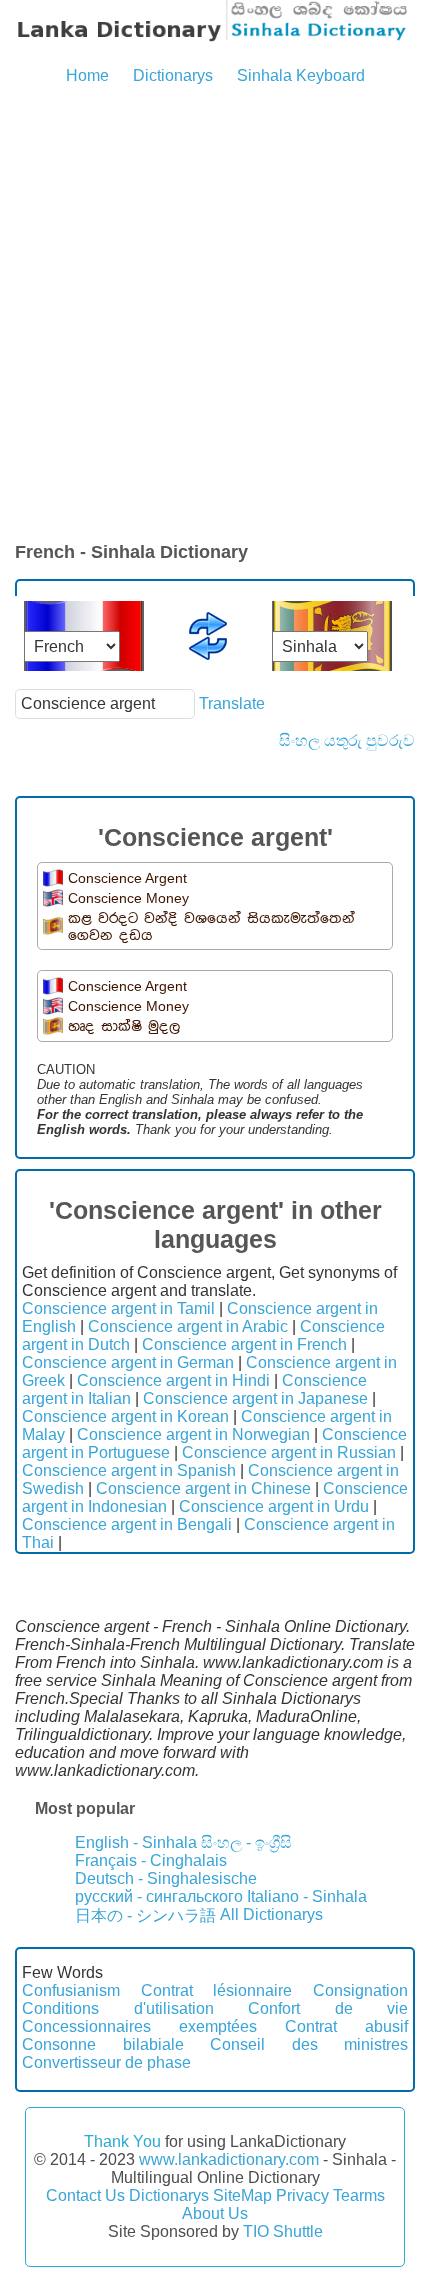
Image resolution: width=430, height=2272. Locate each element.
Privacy (302, 2195)
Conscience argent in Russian (289, 1452)
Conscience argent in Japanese (255, 1398)
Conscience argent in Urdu (274, 1506)
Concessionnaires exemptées (139, 2026)
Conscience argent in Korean (125, 1416)
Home (87, 75)
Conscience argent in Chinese (203, 1488)
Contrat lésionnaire (217, 1990)
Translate (232, 703)
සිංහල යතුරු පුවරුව (347, 740)
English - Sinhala (136, 1842)
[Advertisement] (215, 315)
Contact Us (85, 2195)
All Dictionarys (271, 1914)
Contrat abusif (346, 2026)
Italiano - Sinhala (307, 1896)
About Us (215, 2213)
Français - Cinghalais (151, 1860)
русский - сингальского (159, 1896)
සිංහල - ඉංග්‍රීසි (246, 1842)
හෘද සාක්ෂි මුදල (124, 1026)
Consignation (360, 1990)
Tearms (359, 2195)
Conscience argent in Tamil (118, 1308)
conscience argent (127, 878)
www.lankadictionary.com (229, 2159)
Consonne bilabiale (103, 2044)
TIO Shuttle (283, 2231)
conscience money (128, 898)
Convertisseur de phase (106, 2062)
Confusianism (71, 1990)
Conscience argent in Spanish (129, 1470)
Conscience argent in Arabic (188, 1326)
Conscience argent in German (128, 1362)
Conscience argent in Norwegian (193, 1434)
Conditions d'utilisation (118, 2008)
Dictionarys (173, 75)
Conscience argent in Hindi (173, 1380)
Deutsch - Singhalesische (166, 1878)
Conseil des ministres (309, 2044)
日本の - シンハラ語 (145, 1915)
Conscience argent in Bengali (127, 1524)
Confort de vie (328, 2008)
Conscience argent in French (244, 1344)
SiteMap (242, 2195)
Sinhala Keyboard (301, 75)
